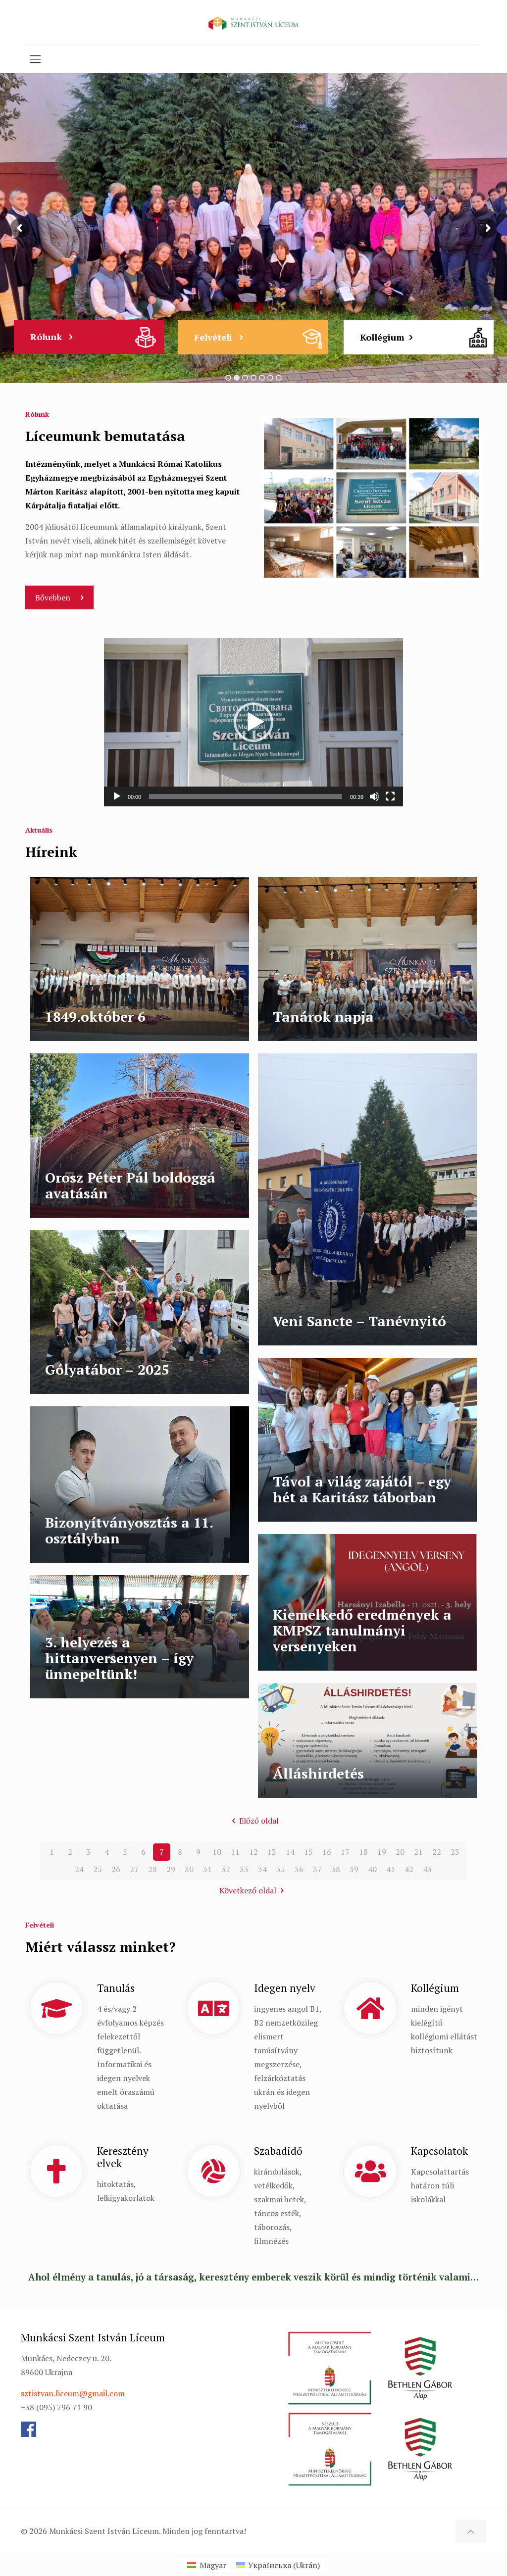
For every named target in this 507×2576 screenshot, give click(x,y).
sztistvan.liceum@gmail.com (73, 2393)
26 (116, 1869)
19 (382, 1852)
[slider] (246, 796)
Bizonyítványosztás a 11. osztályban (129, 1530)
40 (372, 1869)
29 (171, 1869)
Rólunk (47, 337)
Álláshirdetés (318, 1773)
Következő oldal (248, 1890)
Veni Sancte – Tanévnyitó (359, 1321)
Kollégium (382, 337)
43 (427, 1869)
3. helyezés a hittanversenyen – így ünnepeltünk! (119, 1658)
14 (290, 1852)
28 (152, 1869)
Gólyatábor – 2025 (107, 1369)
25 (98, 1869)
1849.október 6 (95, 1016)
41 (391, 1869)
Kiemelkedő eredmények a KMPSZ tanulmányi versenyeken (362, 1630)
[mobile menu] (35, 59)
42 (409, 1869)
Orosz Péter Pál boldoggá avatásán (130, 1185)
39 (354, 1869)
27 (134, 1869)
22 (437, 1852)
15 (308, 1852)
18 (363, 1852)
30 (189, 1869)
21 (418, 1852)
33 (244, 1869)
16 (327, 1852)
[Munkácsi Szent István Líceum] (253, 22)
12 (253, 1852)
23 (455, 1852)
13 (272, 1852)
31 (207, 1869)
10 (217, 1852)
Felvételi (214, 337)
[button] (253, 722)
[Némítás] (374, 796)
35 (281, 1869)
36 (299, 1869)
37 (317, 1869)
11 (235, 1852)
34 (262, 1869)
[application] (253, 722)
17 (345, 1852)
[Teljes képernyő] (390, 796)
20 (400, 1852)
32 (226, 1869)
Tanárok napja (323, 1016)
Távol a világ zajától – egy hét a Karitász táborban (362, 1489)
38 (336, 1869)
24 (79, 1869)
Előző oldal (259, 1821)
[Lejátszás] (117, 796)
